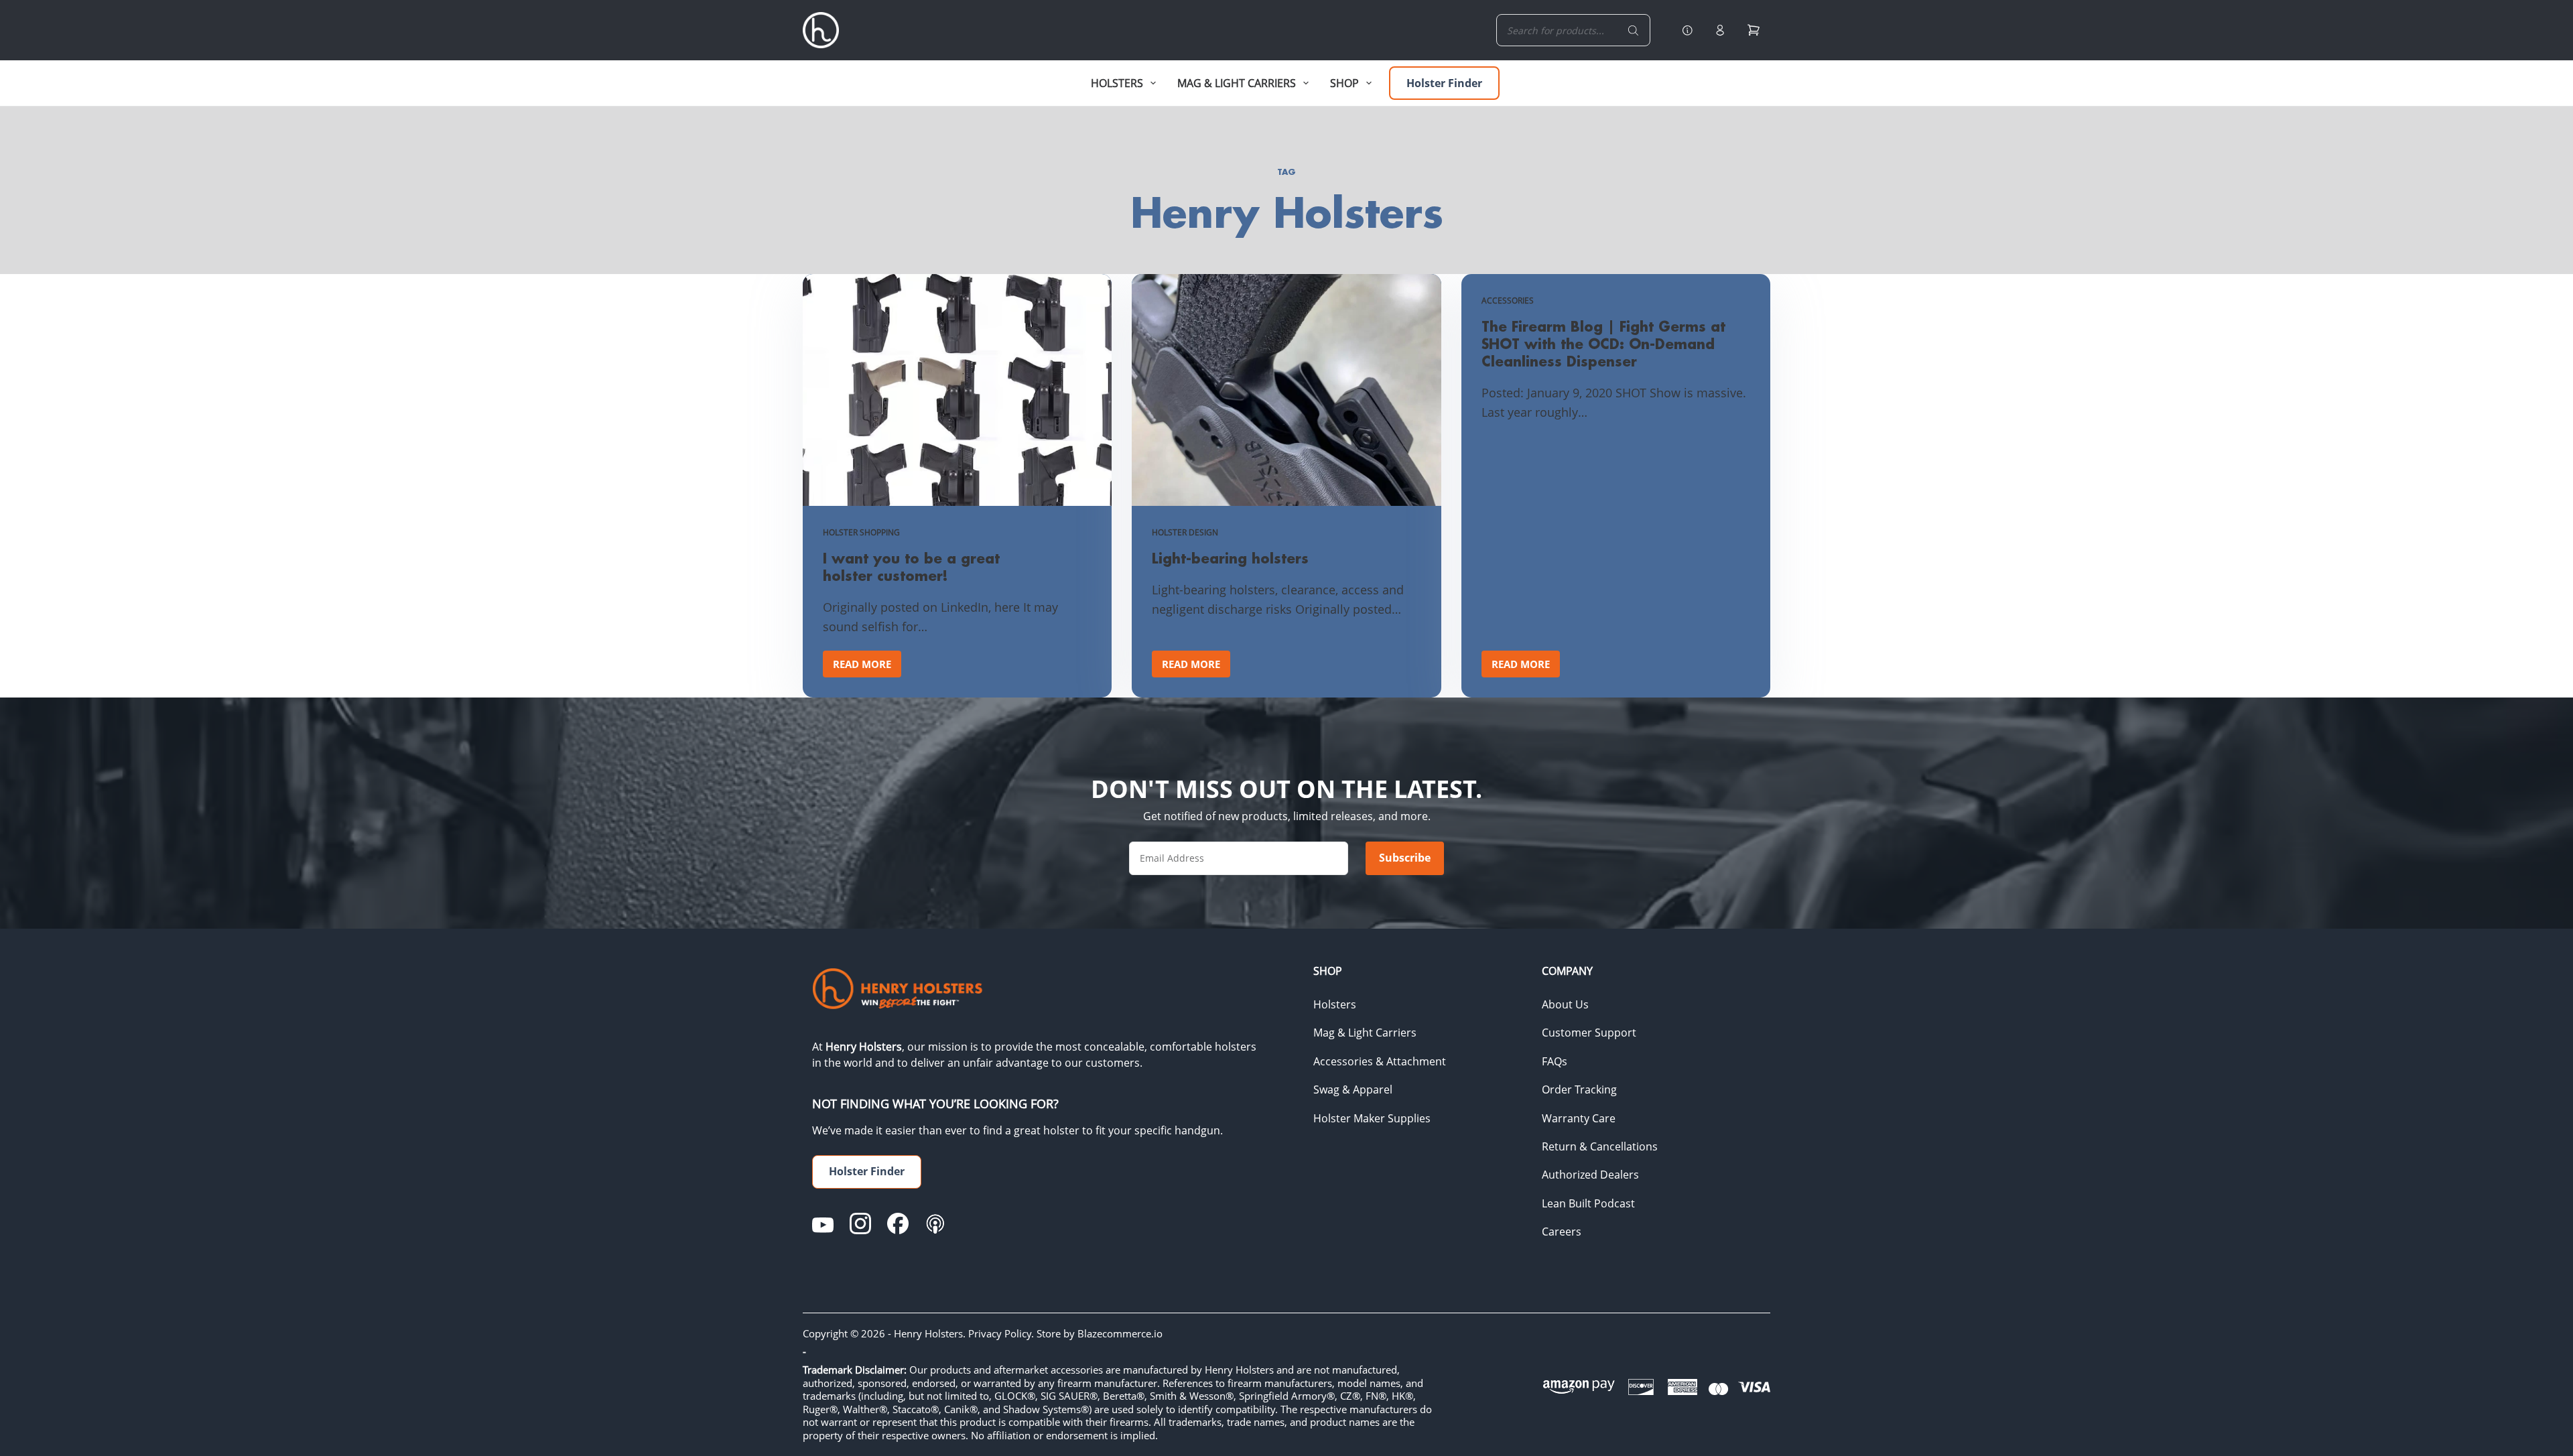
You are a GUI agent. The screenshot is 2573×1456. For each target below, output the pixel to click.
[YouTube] (823, 1223)
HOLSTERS (1117, 83)
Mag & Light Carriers (1365, 1033)
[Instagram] (860, 1223)
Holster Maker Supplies (1372, 1118)
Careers (1562, 1232)
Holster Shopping (861, 532)
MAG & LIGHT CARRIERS (1237, 83)
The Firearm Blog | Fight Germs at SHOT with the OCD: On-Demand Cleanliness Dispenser (1603, 344)
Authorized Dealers (1590, 1175)
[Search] (1634, 30)
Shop (1344, 83)
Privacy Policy (1000, 1333)
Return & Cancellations (1600, 1146)
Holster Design (1185, 532)
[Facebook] (898, 1223)
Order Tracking (1579, 1089)
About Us (1565, 1004)
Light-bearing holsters (1230, 558)
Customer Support (1589, 1033)
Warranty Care (1579, 1118)
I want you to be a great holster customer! (911, 567)
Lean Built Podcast (1588, 1203)
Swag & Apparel (1353, 1089)
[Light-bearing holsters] (1286, 390)
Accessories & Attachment (1380, 1061)
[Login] (1720, 30)
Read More (867, 667)
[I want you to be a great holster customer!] (957, 390)
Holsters (1335, 1004)
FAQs (1555, 1061)
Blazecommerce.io (1120, 1333)
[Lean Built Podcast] (935, 1223)
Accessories (1508, 301)
